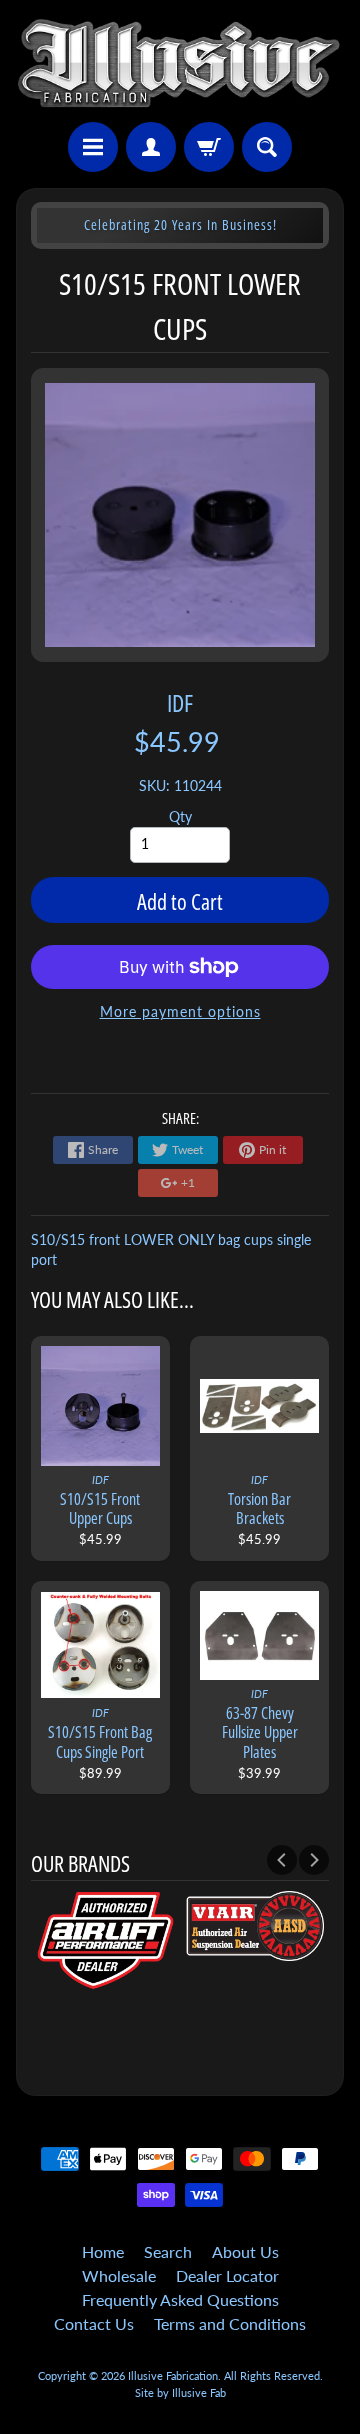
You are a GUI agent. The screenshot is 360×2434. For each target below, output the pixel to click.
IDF (180, 702)
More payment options (180, 1012)
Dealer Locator (227, 2275)
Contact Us (94, 2323)
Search (168, 2251)
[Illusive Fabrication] (180, 64)
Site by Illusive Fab (180, 2392)
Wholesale (119, 2275)
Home (103, 2251)
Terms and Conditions (230, 2323)
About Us (245, 2251)
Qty (180, 817)
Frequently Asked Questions (180, 2299)
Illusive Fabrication (173, 2375)
